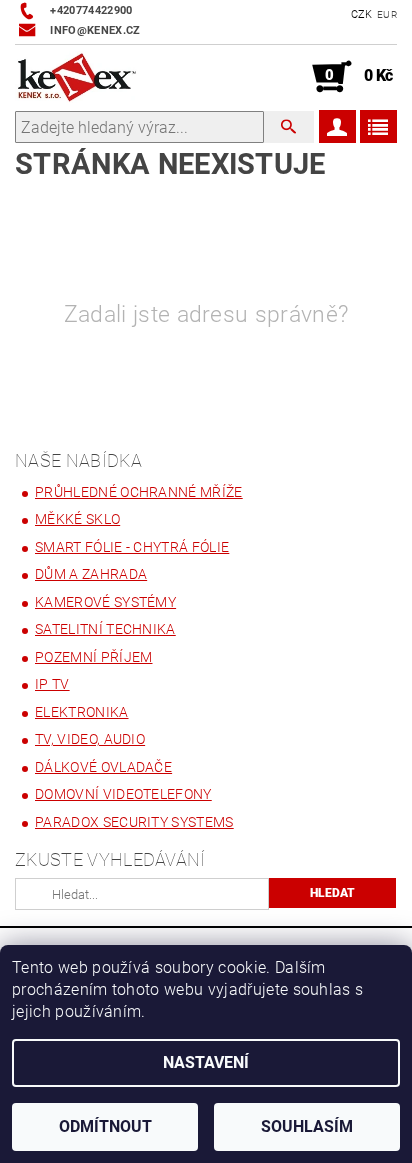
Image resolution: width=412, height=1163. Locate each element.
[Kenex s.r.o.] (77, 77)
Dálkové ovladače (103, 767)
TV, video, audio (90, 739)
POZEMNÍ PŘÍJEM (93, 657)
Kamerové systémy (105, 602)
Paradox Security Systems (134, 822)
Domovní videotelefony (123, 794)
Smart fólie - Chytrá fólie (132, 547)
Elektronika (82, 712)
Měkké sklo (77, 519)
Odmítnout (105, 1126)
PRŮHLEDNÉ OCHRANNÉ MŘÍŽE (139, 492)
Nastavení (206, 1062)
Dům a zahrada (91, 574)
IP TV (52, 684)
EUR (387, 14)
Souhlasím (307, 1126)
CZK (362, 14)
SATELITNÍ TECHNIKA (105, 629)
